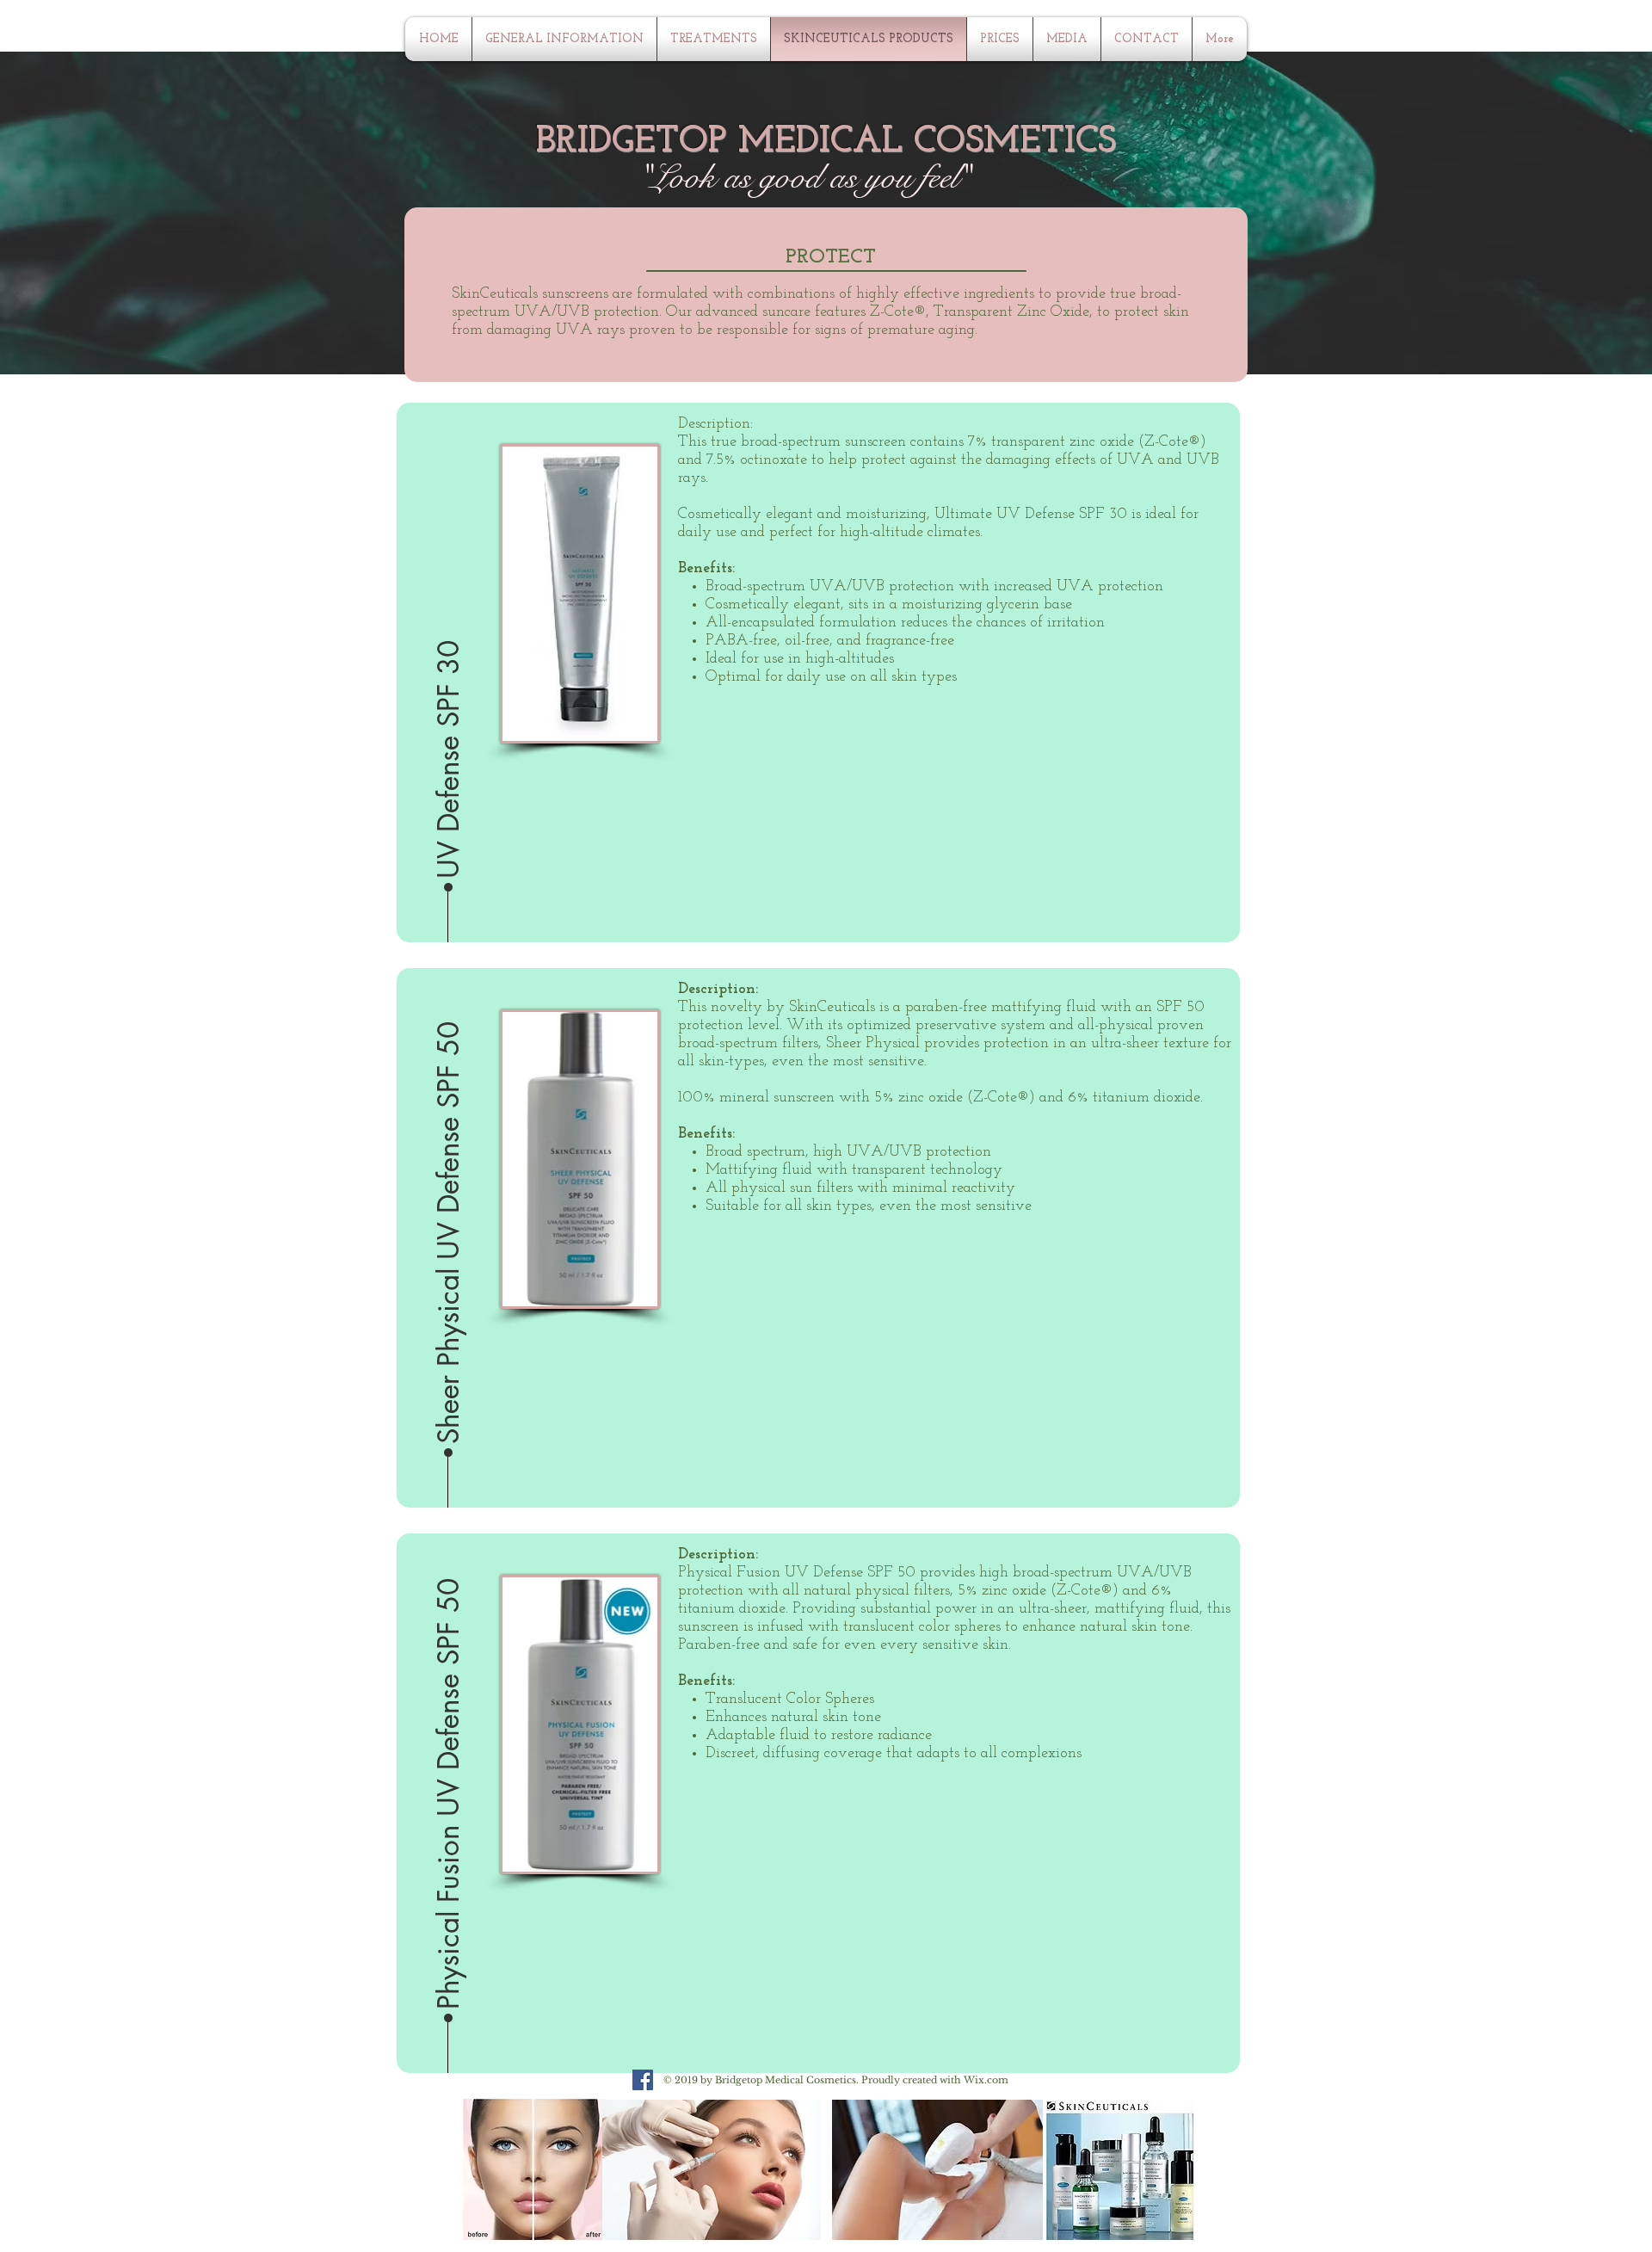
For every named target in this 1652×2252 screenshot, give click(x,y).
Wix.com (986, 2080)
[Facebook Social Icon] (643, 2080)
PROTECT (831, 257)
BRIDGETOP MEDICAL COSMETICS (826, 142)
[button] (449, 666)
